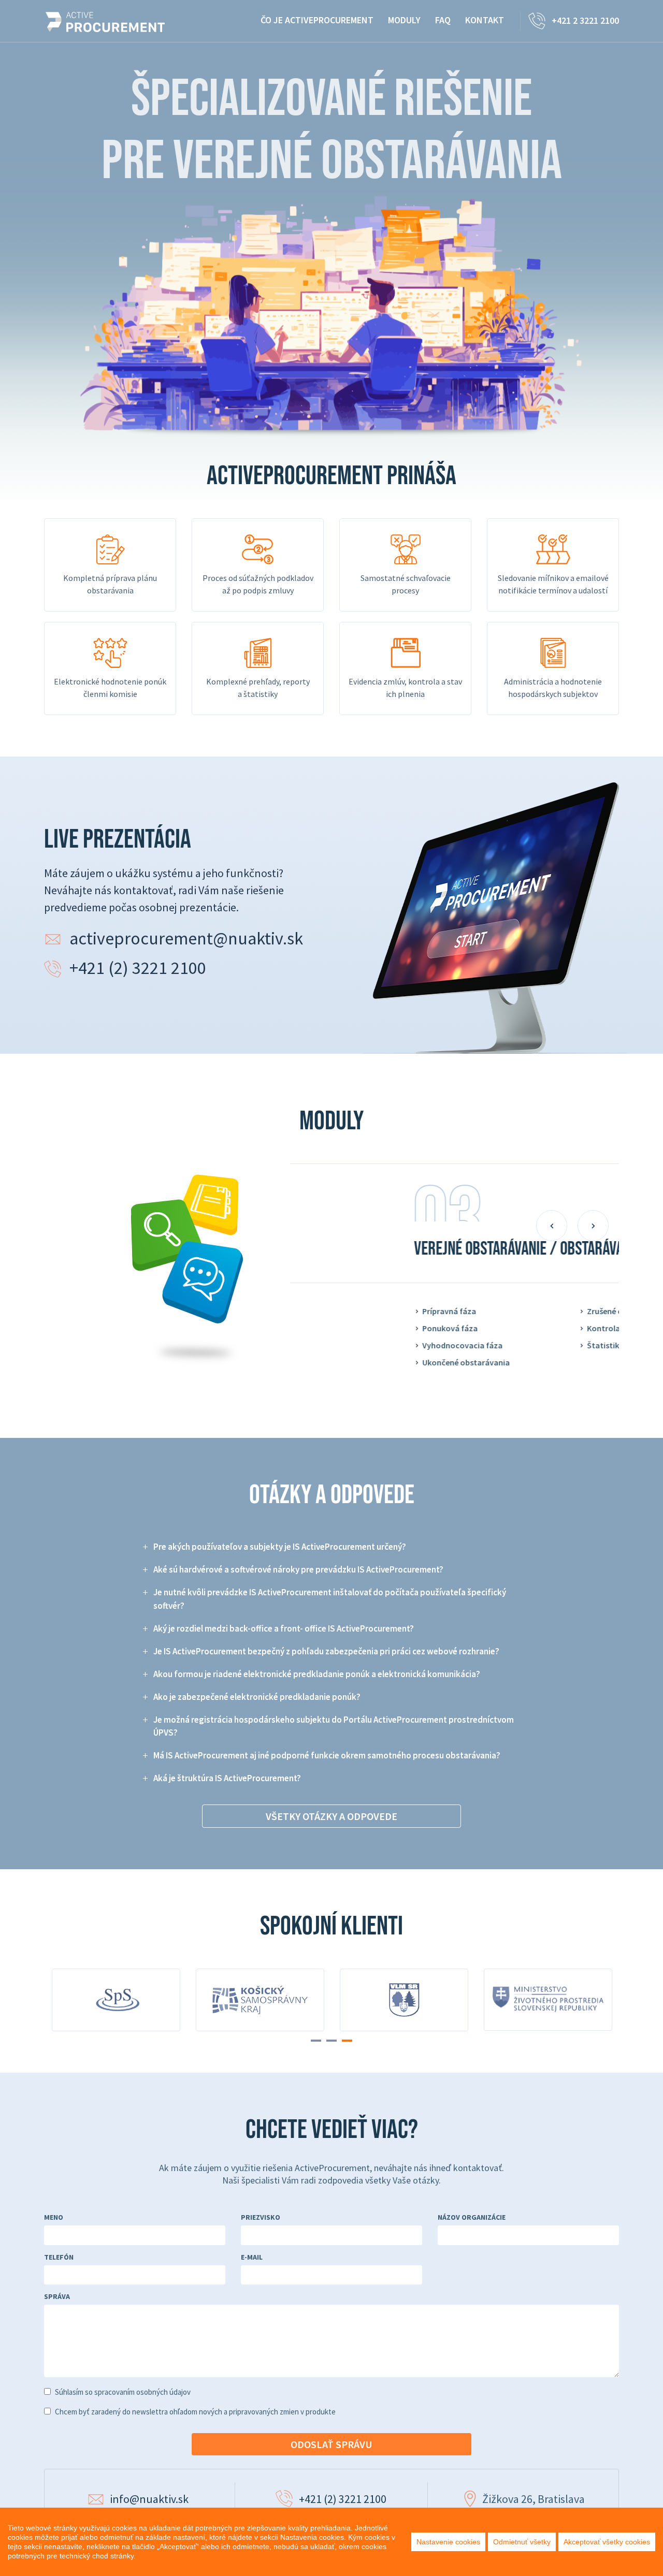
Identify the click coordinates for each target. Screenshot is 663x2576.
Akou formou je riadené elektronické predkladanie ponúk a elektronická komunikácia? (317, 1674)
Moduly (404, 20)
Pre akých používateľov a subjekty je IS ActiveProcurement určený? (280, 1547)
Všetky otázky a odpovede (331, 1816)
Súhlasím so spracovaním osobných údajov (123, 2392)
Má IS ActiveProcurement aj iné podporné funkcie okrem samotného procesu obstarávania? (327, 1755)
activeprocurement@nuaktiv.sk (186, 938)
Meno (54, 2217)
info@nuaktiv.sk (149, 2499)
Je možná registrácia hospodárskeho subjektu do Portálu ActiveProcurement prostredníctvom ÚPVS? (334, 1726)
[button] (552, 1226)
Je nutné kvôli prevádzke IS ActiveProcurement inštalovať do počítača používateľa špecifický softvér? (330, 1599)
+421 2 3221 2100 (585, 20)
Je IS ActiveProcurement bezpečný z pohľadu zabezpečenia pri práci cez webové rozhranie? (326, 1651)
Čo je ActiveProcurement (317, 20)
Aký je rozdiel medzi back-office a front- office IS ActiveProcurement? (284, 1628)
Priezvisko (261, 2217)
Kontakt (485, 20)
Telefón (59, 2257)
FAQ (443, 20)
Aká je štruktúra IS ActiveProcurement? (227, 1778)
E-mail (252, 2257)
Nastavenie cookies (448, 2542)
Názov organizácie (472, 2217)
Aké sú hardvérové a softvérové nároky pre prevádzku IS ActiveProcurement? (298, 1569)
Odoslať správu (331, 2444)
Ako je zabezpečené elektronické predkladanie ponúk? (257, 1697)
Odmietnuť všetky (522, 2542)
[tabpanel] (548, 2005)
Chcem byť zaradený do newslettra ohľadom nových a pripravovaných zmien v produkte (195, 2412)
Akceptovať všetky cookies (607, 2542)
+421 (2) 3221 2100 (138, 968)
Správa (57, 2296)
